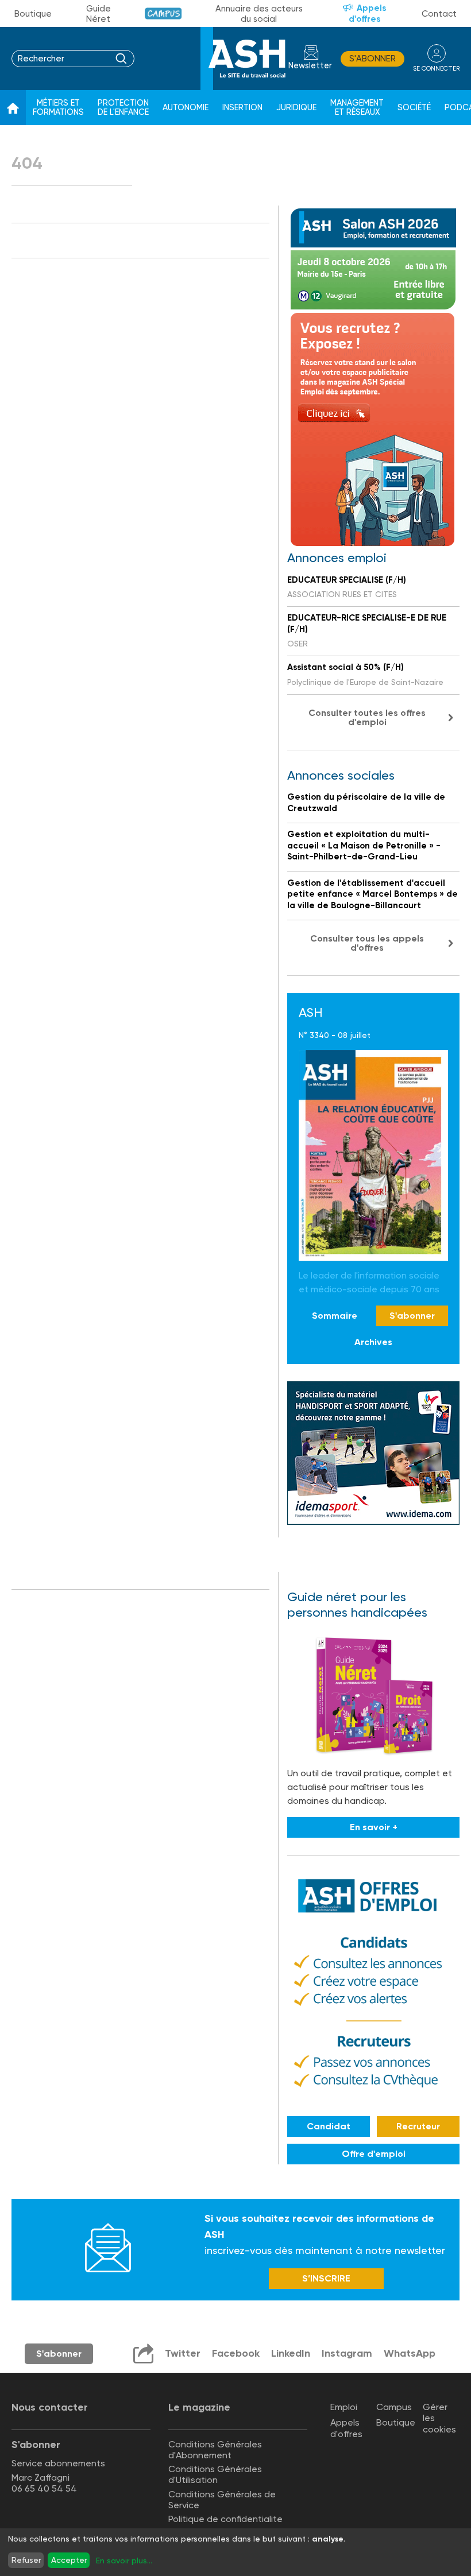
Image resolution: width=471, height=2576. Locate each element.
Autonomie (186, 108)
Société (414, 108)
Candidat (329, 2126)
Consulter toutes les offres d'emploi (367, 717)
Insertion (242, 108)
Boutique (33, 14)
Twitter (183, 2353)
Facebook (236, 2353)
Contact (439, 14)
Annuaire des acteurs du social (259, 14)
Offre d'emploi (374, 2154)
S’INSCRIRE (326, 2278)
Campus (163, 13)
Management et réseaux (357, 108)
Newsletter (310, 66)
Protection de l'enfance (123, 108)
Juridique (296, 108)
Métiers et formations (58, 108)
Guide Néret (99, 14)
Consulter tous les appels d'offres (367, 943)
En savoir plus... (124, 2560)
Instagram (347, 2353)
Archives (373, 1342)
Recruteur (418, 2126)
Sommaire (335, 1316)
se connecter (436, 69)
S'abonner (372, 59)
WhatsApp (410, 2353)
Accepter (69, 2560)
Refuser (26, 2560)
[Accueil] (13, 108)
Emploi (344, 2407)
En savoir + (374, 1827)
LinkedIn (291, 2353)
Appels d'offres (368, 13)
